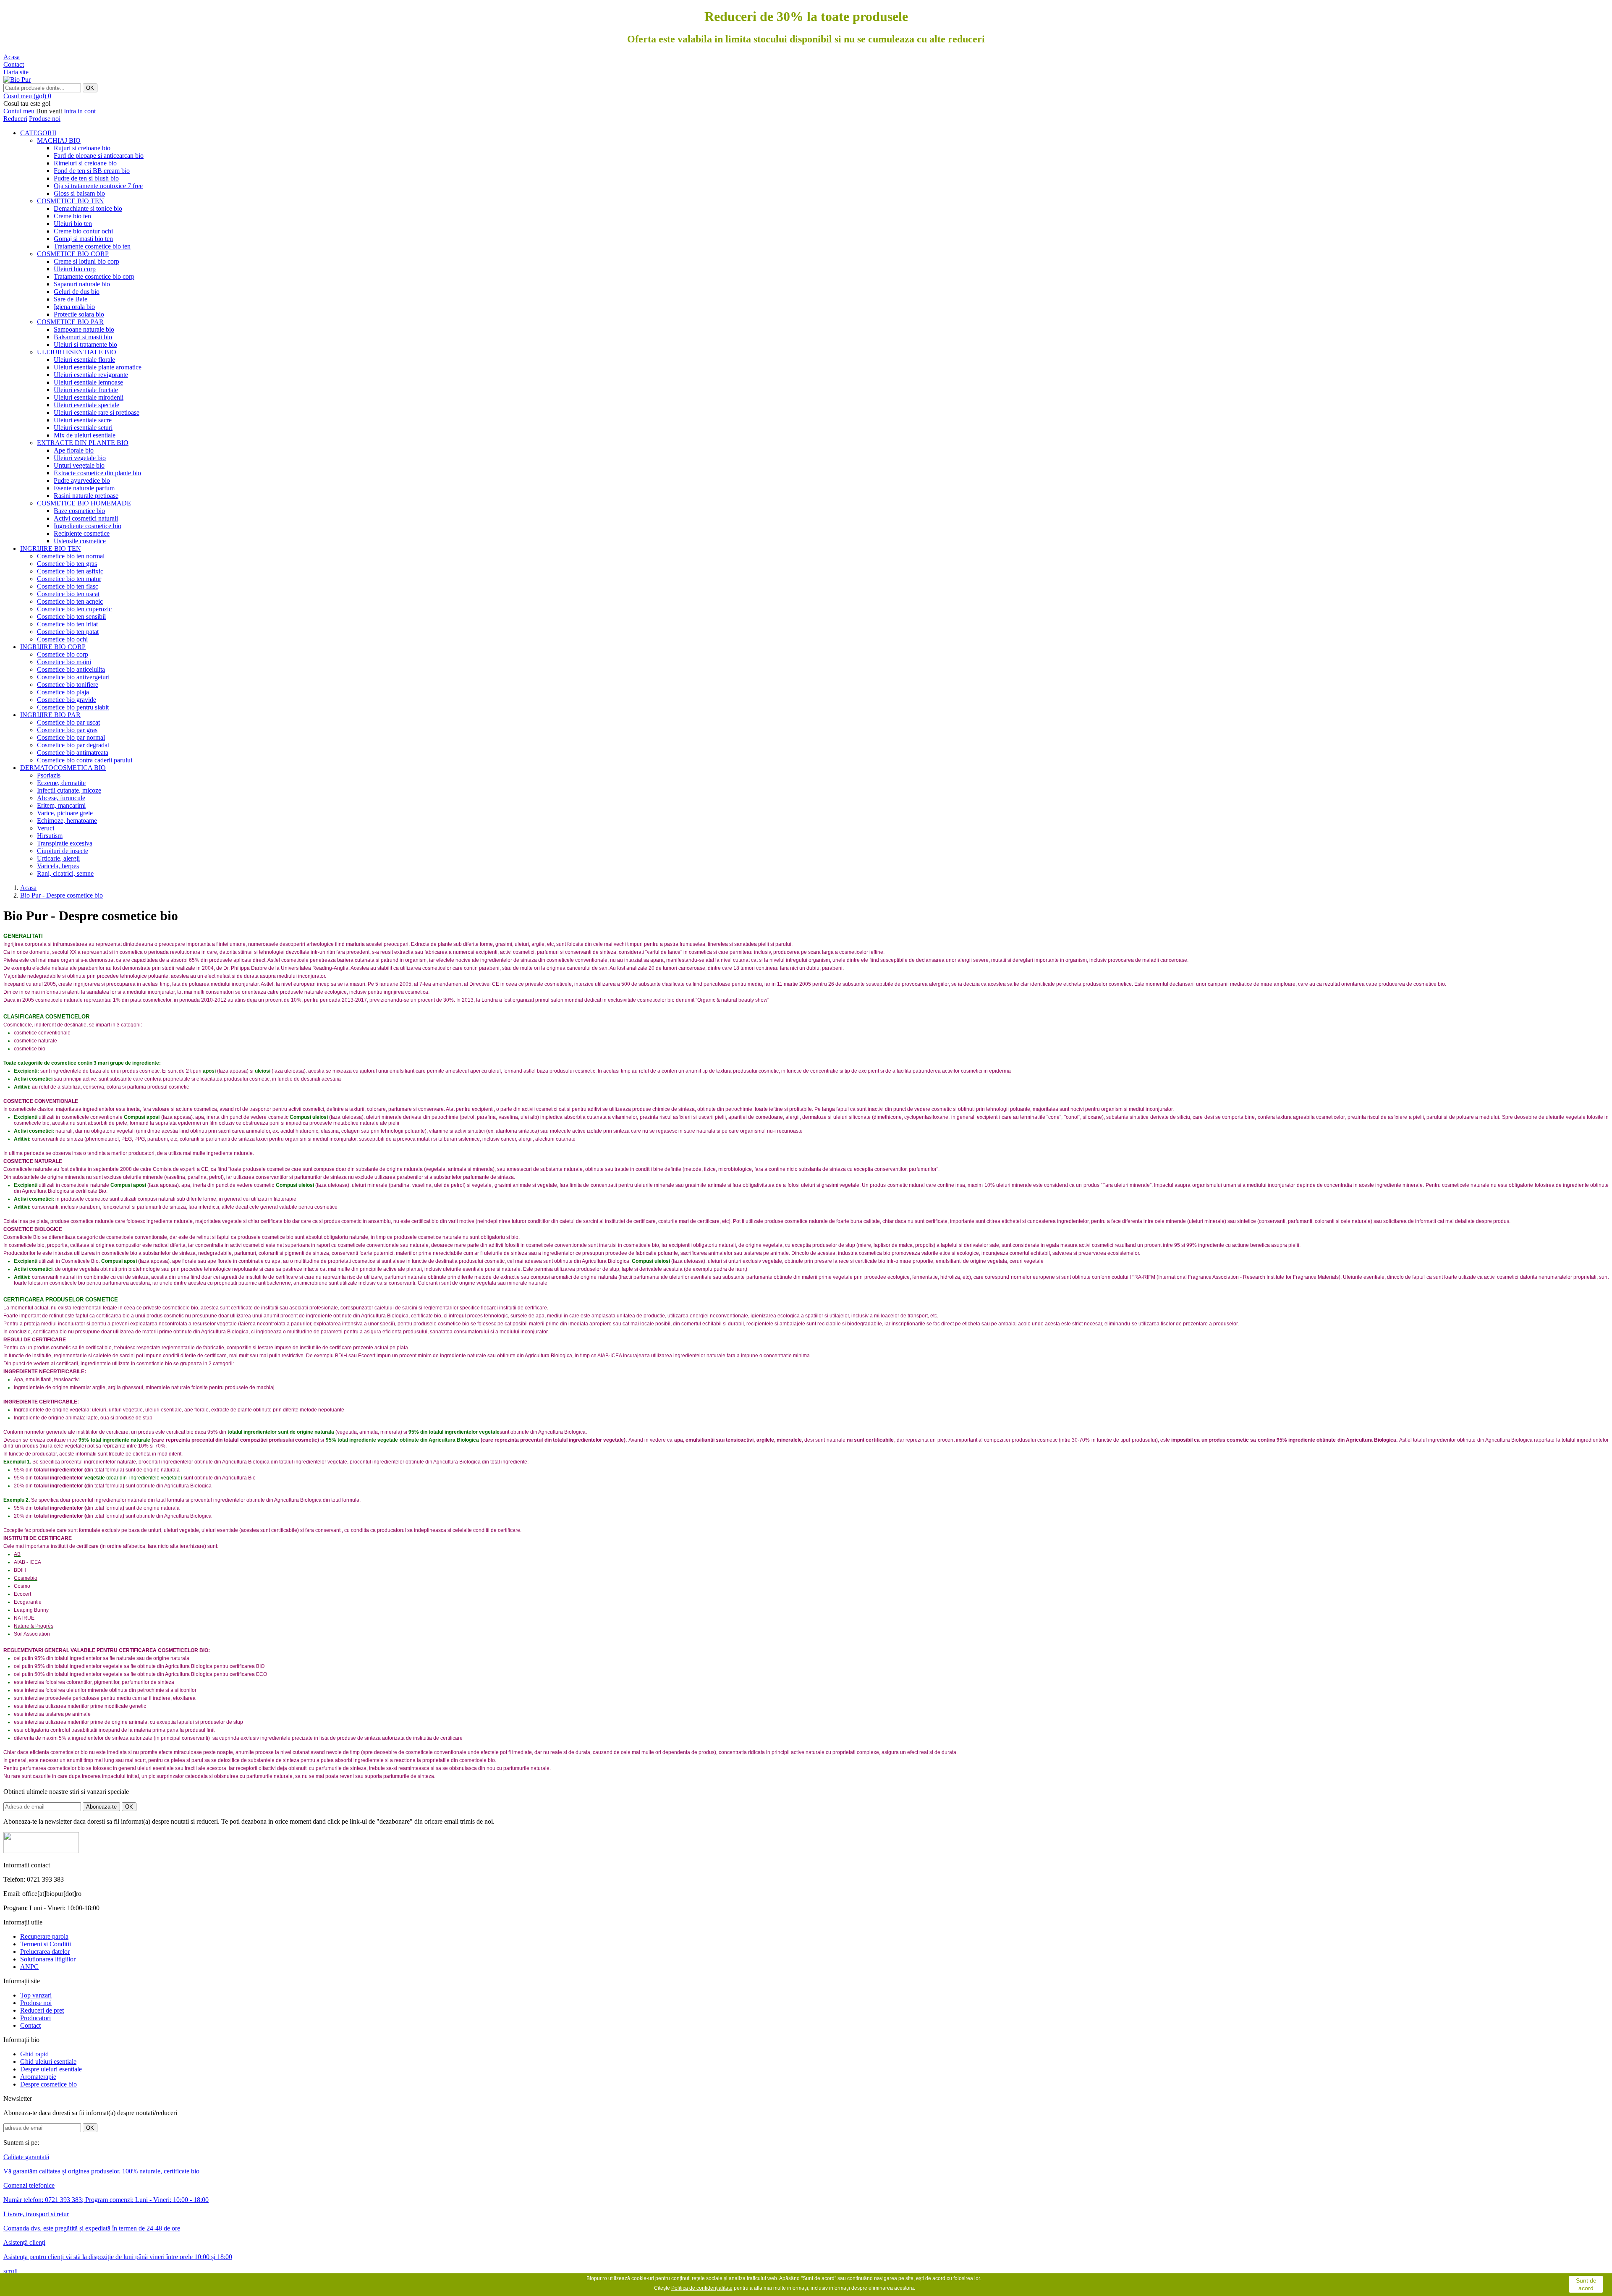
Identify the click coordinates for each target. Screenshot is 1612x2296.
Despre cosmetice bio (48, 2084)
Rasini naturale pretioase (86, 496)
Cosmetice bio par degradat (73, 745)
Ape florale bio (74, 450)
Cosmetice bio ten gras (67, 564)
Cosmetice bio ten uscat (68, 594)
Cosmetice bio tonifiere (68, 685)
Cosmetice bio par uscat (68, 722)
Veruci (46, 828)
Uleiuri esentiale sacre (83, 420)
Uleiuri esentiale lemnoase (88, 382)
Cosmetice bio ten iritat (67, 624)
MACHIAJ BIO (59, 140)
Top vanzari (36, 1995)
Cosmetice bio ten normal (71, 556)
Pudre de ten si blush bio (86, 178)
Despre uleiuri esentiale (51, 2069)
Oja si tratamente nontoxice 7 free (98, 186)
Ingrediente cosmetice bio (88, 526)
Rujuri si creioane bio (82, 148)
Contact (30, 2025)
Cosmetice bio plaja (63, 692)
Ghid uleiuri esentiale (48, 2062)
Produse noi (45, 119)
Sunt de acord (1586, 2284)
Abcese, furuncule (61, 798)
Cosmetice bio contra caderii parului (85, 760)
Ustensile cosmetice (80, 541)
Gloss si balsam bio (79, 193)
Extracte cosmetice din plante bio (97, 473)
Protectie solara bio (79, 314)
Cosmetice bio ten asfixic (70, 571)
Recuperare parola (44, 1936)
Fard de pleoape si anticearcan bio (99, 156)
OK (90, 88)
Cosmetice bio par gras (67, 730)
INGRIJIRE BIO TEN (51, 548)
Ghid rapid (34, 2054)
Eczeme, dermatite (61, 783)
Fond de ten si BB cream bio (92, 171)
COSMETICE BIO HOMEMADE (84, 503)
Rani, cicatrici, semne (65, 873)
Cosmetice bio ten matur (69, 579)
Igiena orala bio (74, 307)
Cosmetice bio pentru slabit (73, 707)
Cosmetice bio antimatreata (73, 753)
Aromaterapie (38, 2077)
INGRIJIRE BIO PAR (50, 715)
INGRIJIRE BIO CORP (53, 647)
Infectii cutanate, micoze (69, 790)
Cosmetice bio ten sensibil (71, 617)
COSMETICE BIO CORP (73, 254)
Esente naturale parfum (84, 488)
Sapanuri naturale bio (82, 284)
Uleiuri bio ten (73, 224)
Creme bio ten (72, 216)
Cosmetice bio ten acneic (70, 601)
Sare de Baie (71, 299)
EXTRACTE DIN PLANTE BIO (83, 443)
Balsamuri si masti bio (83, 337)
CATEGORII (38, 133)
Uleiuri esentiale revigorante (91, 375)
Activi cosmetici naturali (86, 518)
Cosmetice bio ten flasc (68, 586)
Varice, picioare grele (65, 813)
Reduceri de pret (42, 2010)
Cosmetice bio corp (63, 654)
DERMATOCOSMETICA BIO (63, 768)
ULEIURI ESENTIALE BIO (77, 352)
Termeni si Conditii (46, 1944)
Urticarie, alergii (58, 858)
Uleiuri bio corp (75, 269)
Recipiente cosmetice (82, 533)
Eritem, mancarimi (61, 805)
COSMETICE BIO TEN (71, 201)
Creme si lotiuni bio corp (86, 261)
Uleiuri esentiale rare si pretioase (97, 412)
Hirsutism (50, 836)
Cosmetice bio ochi (62, 639)
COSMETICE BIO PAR (70, 322)
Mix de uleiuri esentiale (85, 435)
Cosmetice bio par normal (71, 737)
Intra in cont (80, 111)
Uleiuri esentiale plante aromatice (98, 367)
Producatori (35, 2018)
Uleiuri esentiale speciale (86, 405)
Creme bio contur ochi (83, 231)
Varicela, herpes (58, 866)
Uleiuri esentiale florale (84, 360)
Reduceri (15, 119)
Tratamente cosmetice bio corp (94, 276)
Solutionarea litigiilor (48, 1959)
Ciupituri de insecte (63, 851)
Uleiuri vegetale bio (80, 458)
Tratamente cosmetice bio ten (92, 246)
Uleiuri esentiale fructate (86, 390)
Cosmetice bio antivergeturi (73, 677)
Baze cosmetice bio (79, 511)
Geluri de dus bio (77, 292)
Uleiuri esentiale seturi (83, 428)
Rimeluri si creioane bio (85, 163)
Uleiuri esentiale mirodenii (89, 397)
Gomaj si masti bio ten (83, 239)
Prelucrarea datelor (45, 1952)
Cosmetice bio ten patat (68, 632)
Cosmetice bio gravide (67, 700)
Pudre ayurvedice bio (82, 480)
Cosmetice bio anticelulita (71, 669)
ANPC (29, 1967)
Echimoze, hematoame (67, 821)
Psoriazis (49, 775)
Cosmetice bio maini (64, 662)
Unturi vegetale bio (79, 465)
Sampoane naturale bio (84, 329)
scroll (10, 2271)
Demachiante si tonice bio (88, 208)
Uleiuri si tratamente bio (85, 344)
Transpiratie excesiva (65, 843)
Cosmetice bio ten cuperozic (74, 609)
